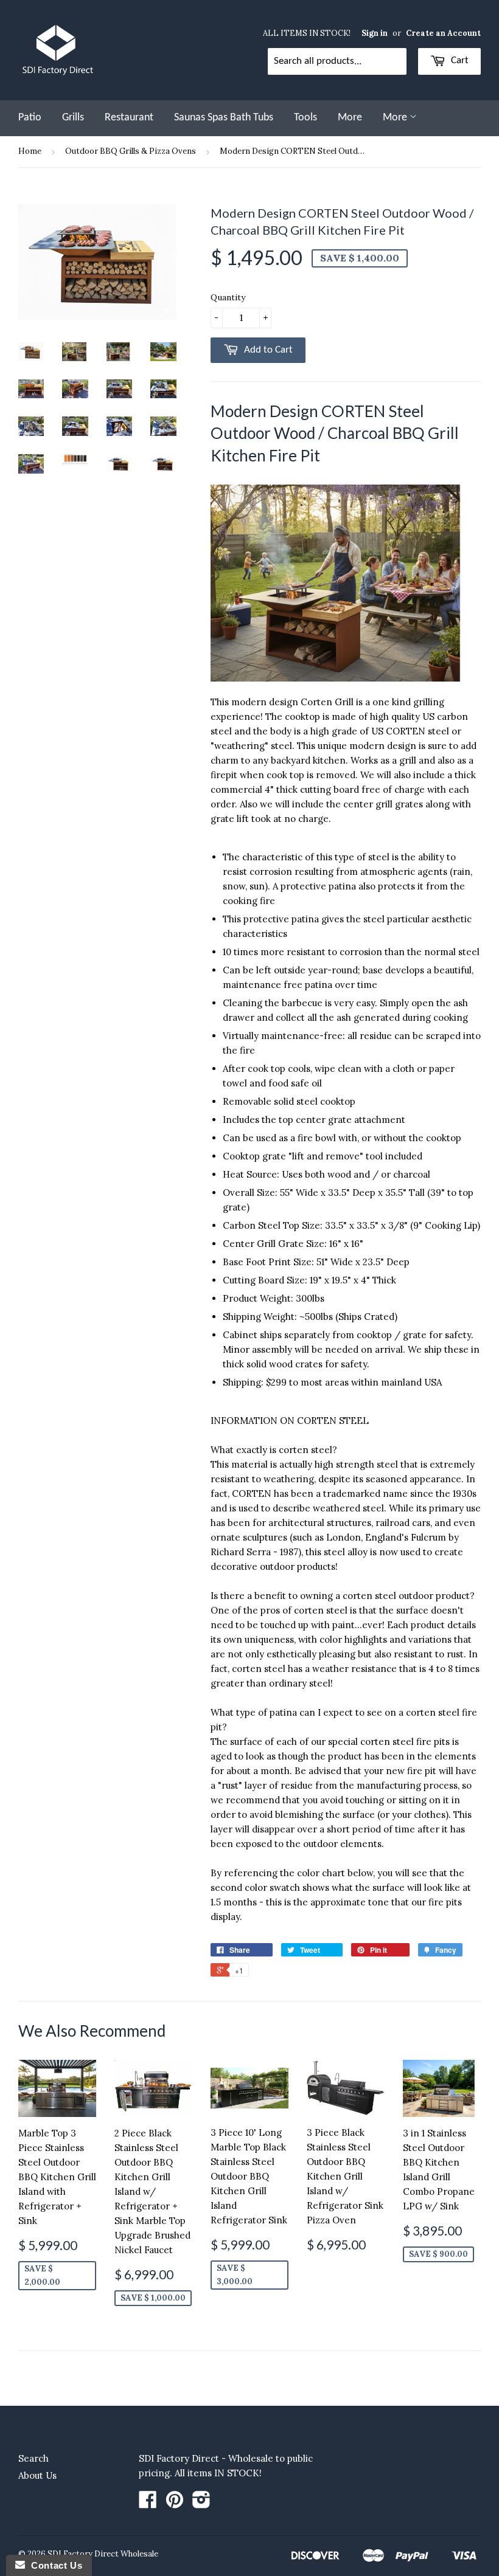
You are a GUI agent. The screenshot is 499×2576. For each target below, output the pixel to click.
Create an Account (443, 33)
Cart (459, 60)
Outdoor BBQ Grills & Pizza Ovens (131, 151)
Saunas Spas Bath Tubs (224, 118)
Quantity (228, 297)
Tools (305, 118)
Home (30, 151)
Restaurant (129, 118)
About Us (37, 2475)
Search (33, 2458)
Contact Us (54, 2565)
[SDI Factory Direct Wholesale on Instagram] (201, 2503)
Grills (73, 118)
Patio (30, 118)
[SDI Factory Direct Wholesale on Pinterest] (175, 2503)
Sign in (375, 33)
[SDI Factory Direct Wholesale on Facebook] (148, 2503)
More (350, 118)
